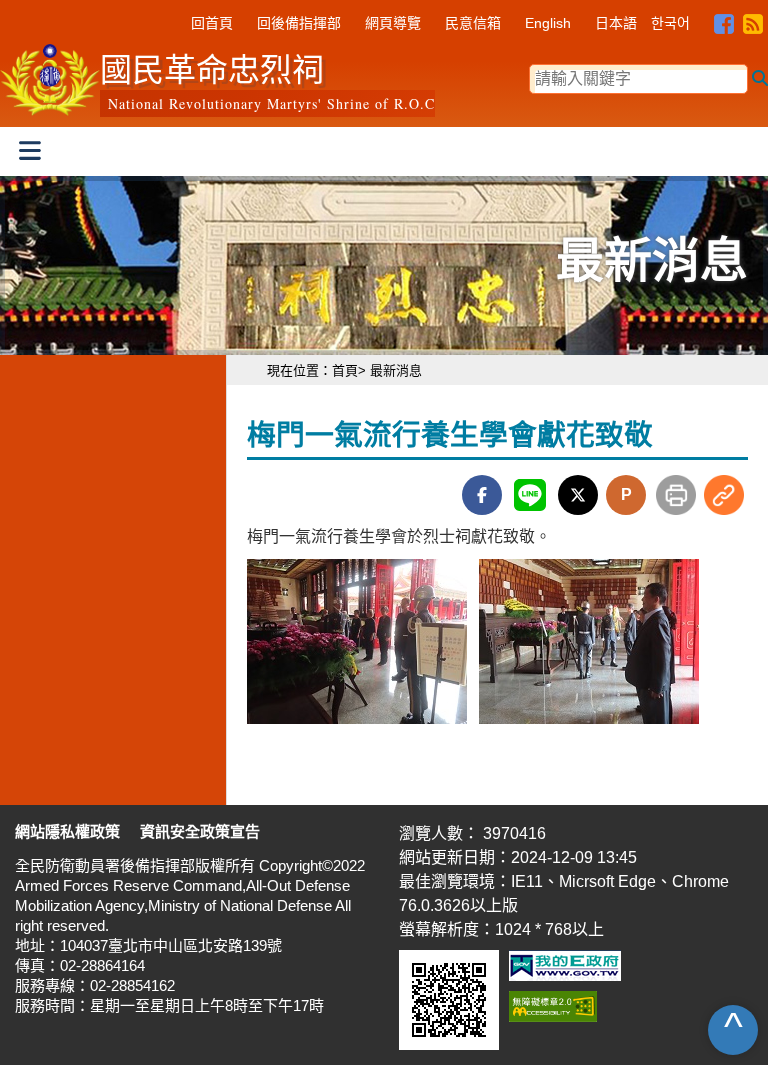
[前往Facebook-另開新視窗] (724, 18)
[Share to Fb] (482, 495)
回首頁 (212, 23)
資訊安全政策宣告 (200, 831)
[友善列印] (676, 493)
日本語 (616, 23)
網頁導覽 (393, 23)
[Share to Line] (530, 495)
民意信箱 (473, 23)
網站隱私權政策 (67, 831)
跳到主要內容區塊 (64, 13)
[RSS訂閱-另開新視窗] (753, 18)
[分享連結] (724, 495)
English (548, 23)
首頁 (345, 370)
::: (177, 20)
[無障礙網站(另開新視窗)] (553, 1010)
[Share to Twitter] (578, 495)
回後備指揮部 (299, 23)
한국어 (670, 23)
